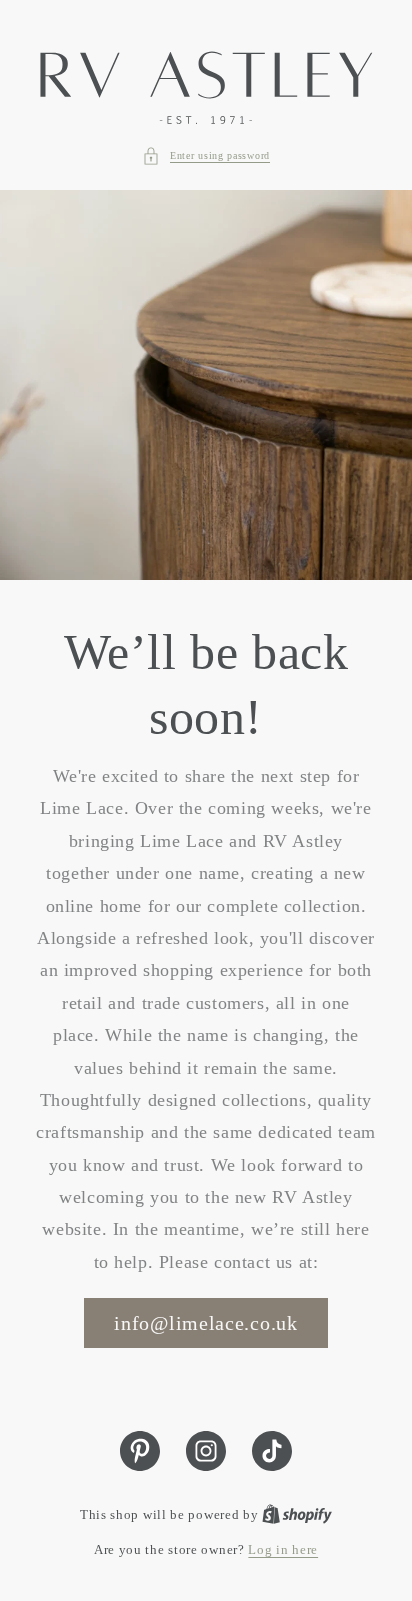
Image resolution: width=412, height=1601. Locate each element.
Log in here (283, 1549)
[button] (206, 156)
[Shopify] (297, 1514)
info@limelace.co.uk (205, 1323)
